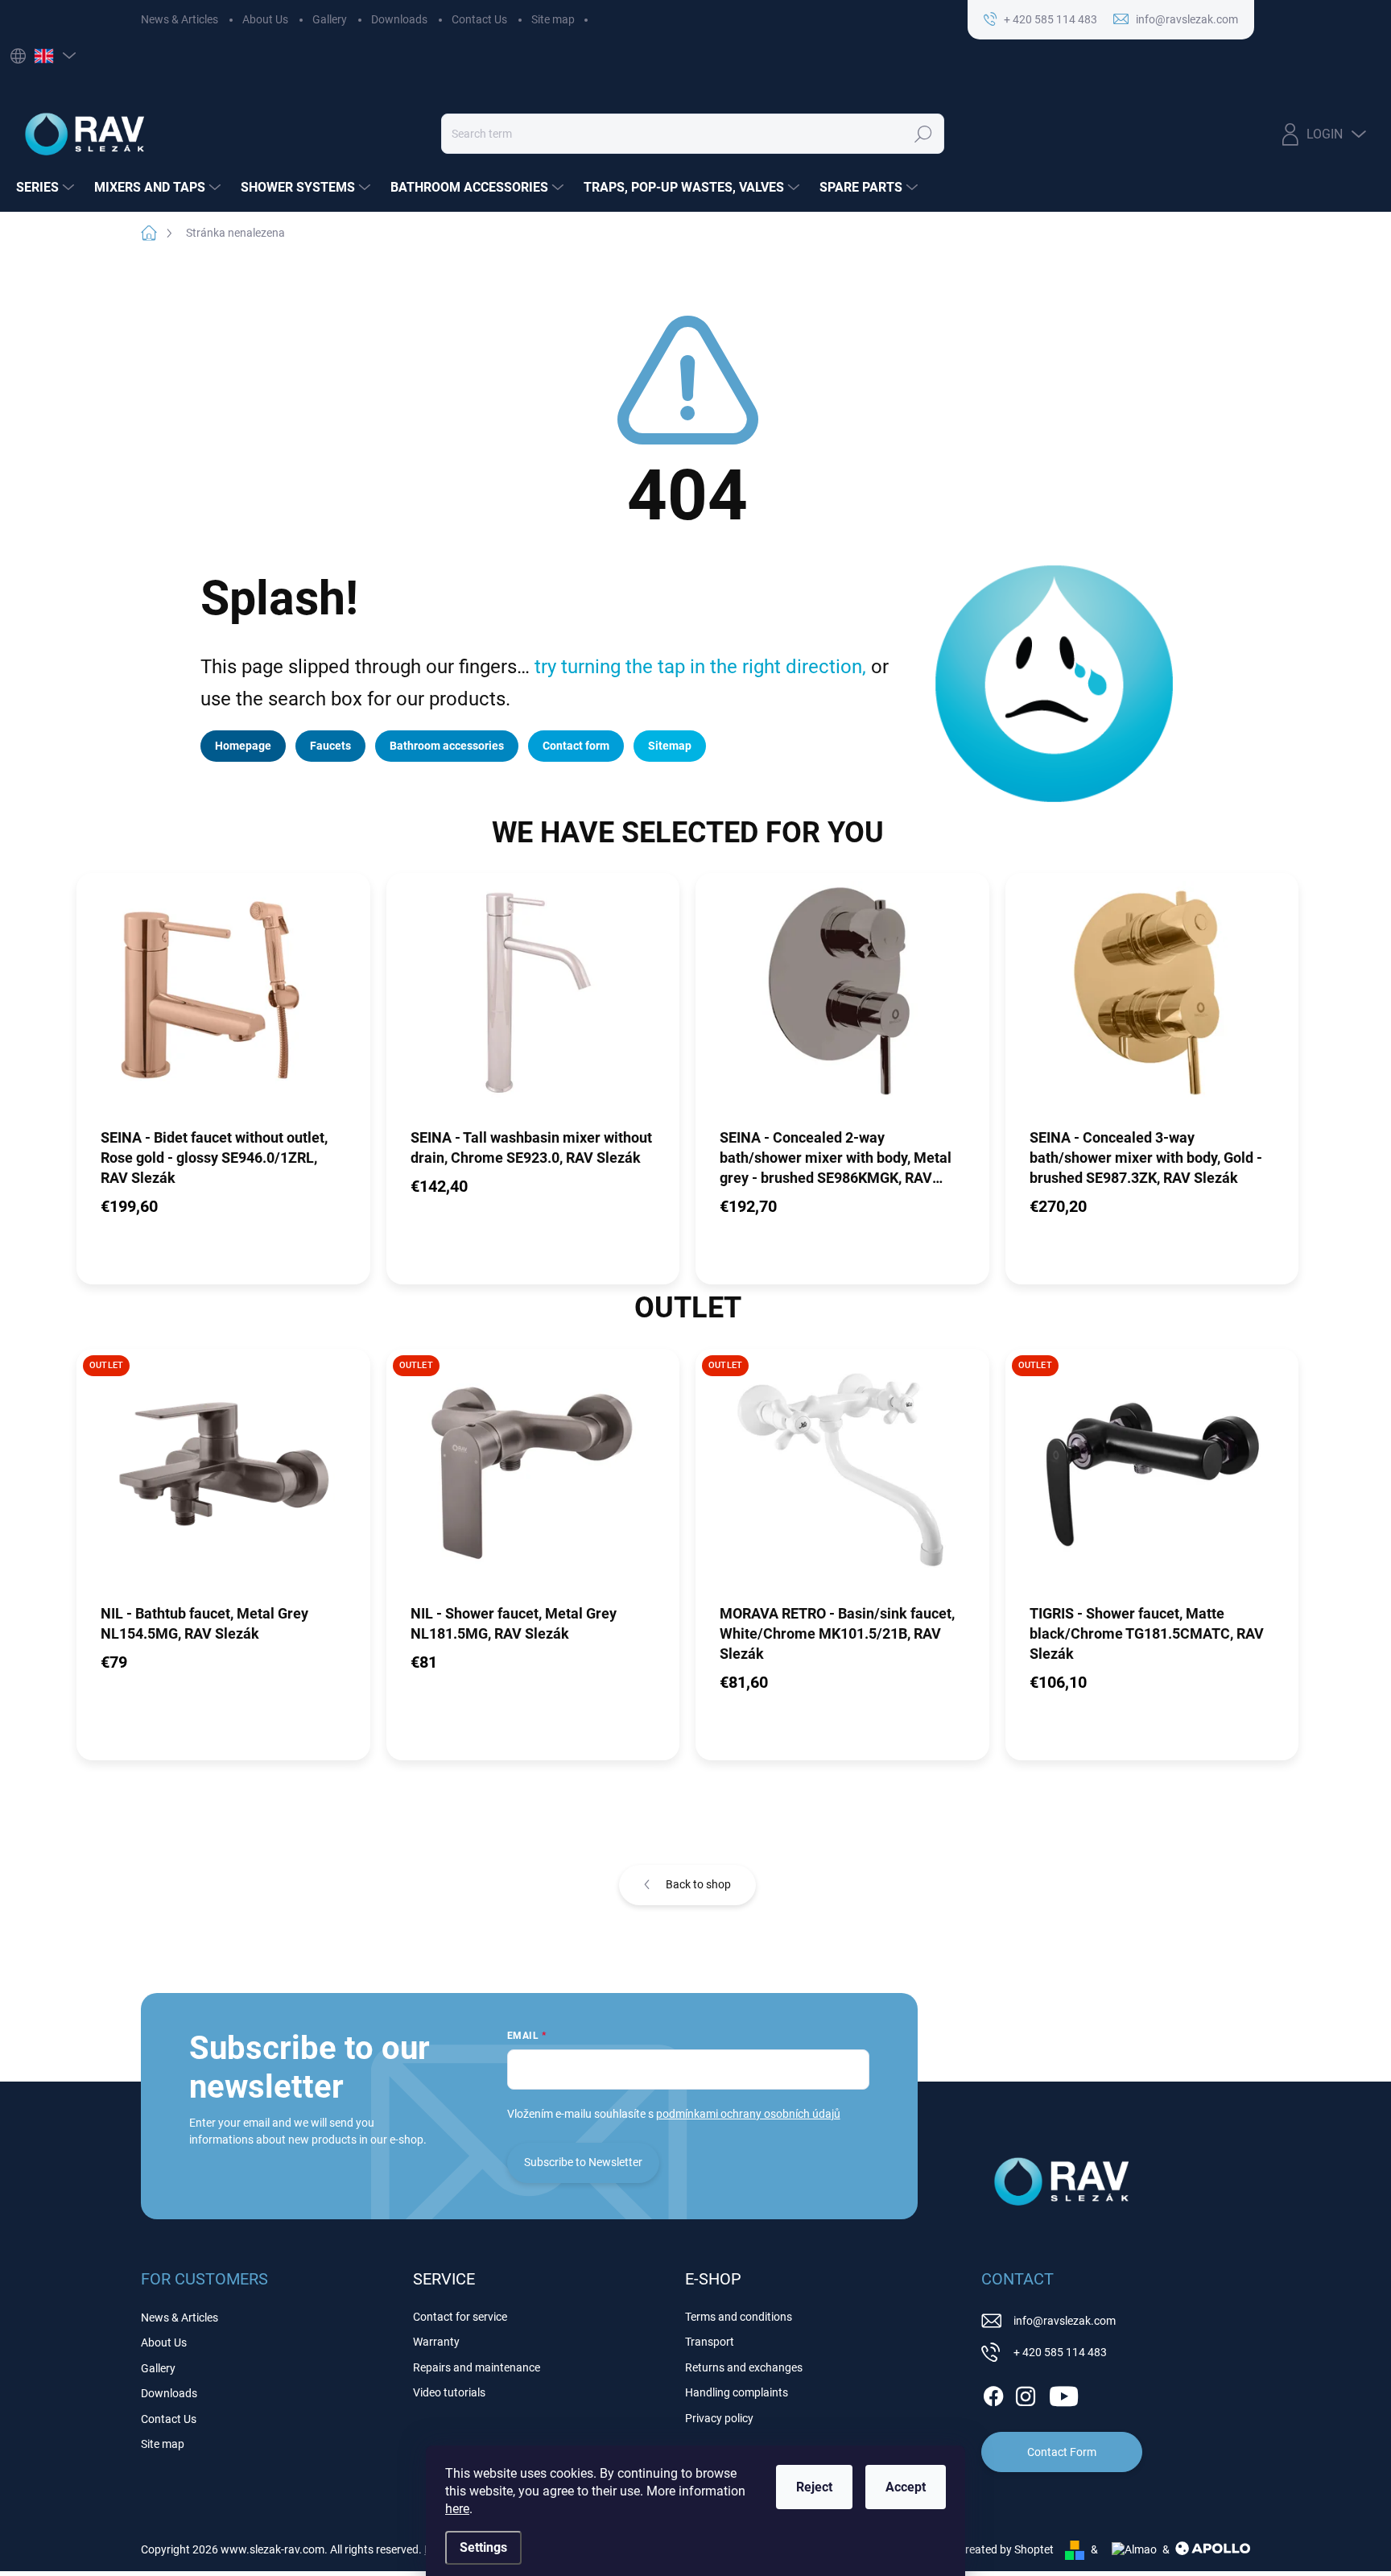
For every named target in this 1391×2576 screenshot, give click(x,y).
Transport (710, 2342)
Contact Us (479, 19)
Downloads (399, 19)
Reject (814, 2487)
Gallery (330, 19)
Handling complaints (737, 2392)
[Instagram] (1026, 2393)
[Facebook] (993, 2393)
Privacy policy (719, 2418)
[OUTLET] (223, 1475)
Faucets (330, 746)
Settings (483, 2547)
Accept (906, 2487)
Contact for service (460, 2317)
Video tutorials (449, 2392)
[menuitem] (47, 188)
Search (923, 134)
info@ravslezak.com (1065, 2321)
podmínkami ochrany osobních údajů (748, 2114)
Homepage (243, 746)
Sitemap (670, 746)
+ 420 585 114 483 (1060, 2352)
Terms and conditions (739, 2317)
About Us (265, 19)
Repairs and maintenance (477, 2367)
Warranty (436, 2342)
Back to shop (698, 1884)
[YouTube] (1064, 2393)
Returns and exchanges (744, 2367)
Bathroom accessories (447, 746)
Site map (553, 19)
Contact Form (1062, 2452)
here (457, 2509)
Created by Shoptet (1006, 2549)
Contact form (576, 746)
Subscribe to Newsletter (583, 2162)
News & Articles (180, 19)
